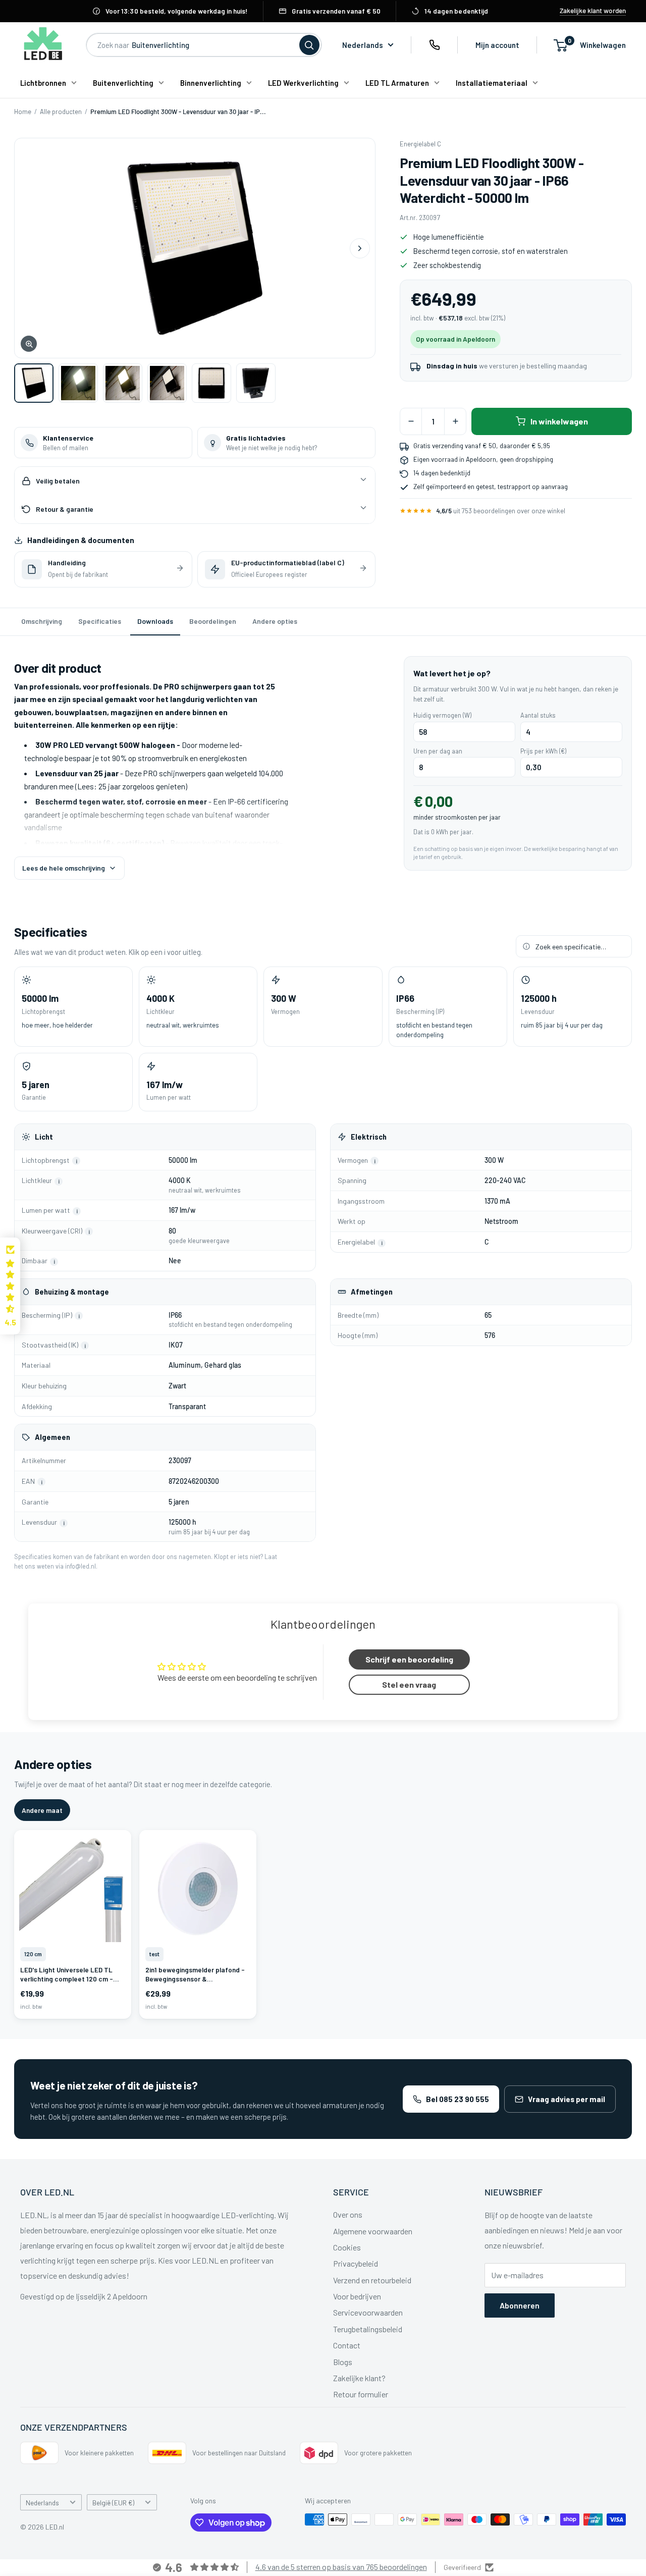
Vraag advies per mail (567, 2099)
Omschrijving (42, 621)
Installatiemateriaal (492, 83)
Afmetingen (372, 1292)
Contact (347, 2345)
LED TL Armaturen (397, 83)
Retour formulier (361, 2394)
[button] (10, 1286)
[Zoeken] (309, 45)
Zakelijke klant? (359, 2378)
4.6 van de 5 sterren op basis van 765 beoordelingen (341, 2567)
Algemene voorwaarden (373, 2231)
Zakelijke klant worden (593, 11)
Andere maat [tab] (42, 1810)
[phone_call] (435, 45)
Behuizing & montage (72, 1292)
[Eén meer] (455, 421)
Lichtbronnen (43, 83)
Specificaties (100, 621)
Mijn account (497, 45)
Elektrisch (369, 1137)
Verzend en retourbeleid (372, 2280)
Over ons (348, 2214)
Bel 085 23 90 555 (457, 2099)
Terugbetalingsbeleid (368, 2329)
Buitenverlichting (123, 83)
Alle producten (61, 112)
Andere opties (275, 621)
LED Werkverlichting (303, 83)
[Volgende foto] (360, 248)
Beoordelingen (213, 621)
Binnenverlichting (211, 83)
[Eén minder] (411, 421)
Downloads (155, 621)
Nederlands (42, 2503)
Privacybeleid (356, 2263)
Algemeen (52, 1437)
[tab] (34, 383)
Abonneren (520, 2305)
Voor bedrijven (357, 2296)
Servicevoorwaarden (368, 2312)
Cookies (347, 2247)
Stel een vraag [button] (409, 1684)
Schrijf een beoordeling (409, 1659)
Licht (44, 1137)
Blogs (343, 2362)
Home (23, 112)
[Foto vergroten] (195, 248)
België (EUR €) (113, 2503)
